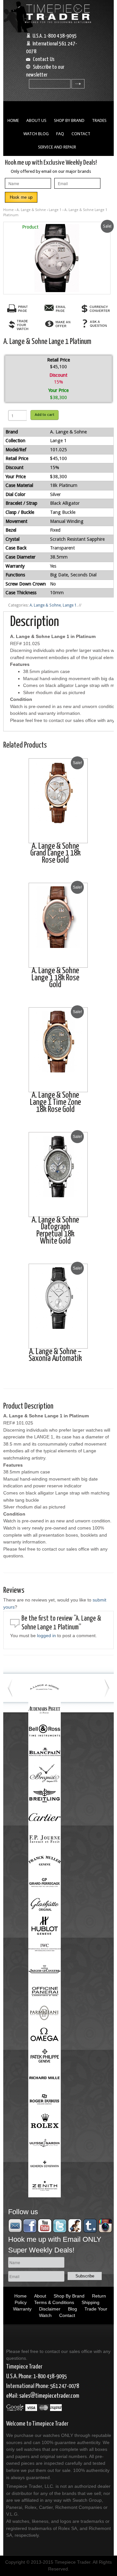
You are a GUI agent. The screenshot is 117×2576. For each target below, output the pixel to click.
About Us (36, 120)
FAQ (60, 134)
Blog (72, 2309)
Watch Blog (36, 134)
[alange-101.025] (57, 258)
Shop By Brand (69, 120)
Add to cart (45, 415)
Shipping (91, 2302)
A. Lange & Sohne (31, 210)
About (40, 2296)
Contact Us (44, 59)
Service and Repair (57, 147)
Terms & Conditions (54, 2302)
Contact (81, 134)
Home (13, 120)
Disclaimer (50, 2309)
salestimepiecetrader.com (49, 2396)
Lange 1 (55, 210)
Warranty (22, 2309)
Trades (99, 120)
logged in (46, 1636)
